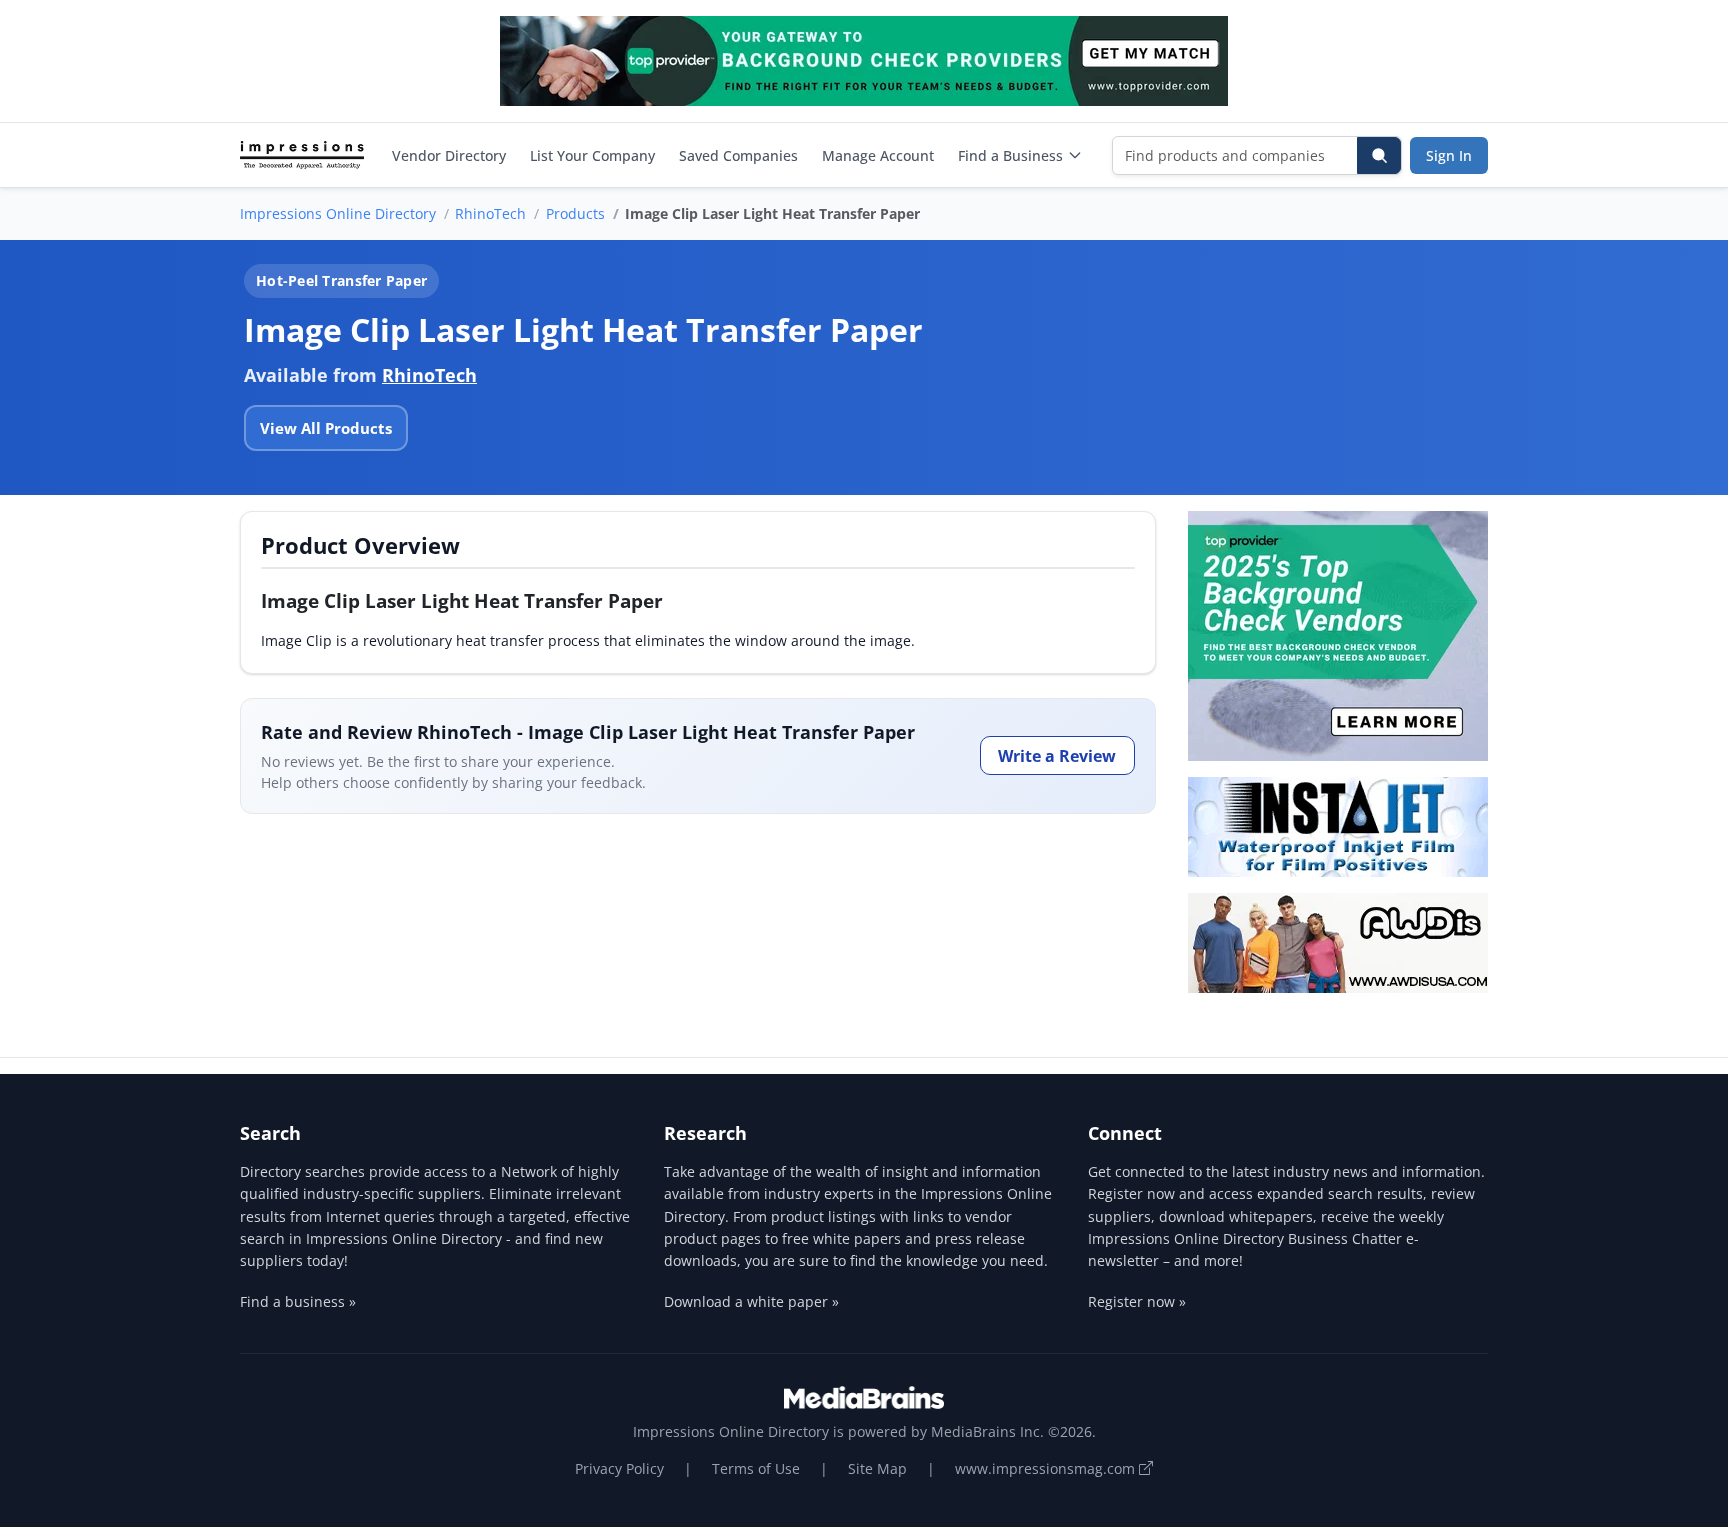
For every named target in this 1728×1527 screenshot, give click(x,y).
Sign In (1449, 155)
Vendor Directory (449, 155)
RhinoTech (490, 213)
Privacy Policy (619, 1468)
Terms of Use (756, 1468)
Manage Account (878, 155)
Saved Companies (738, 155)
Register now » (1137, 1301)
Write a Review (1057, 756)
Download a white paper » (751, 1301)
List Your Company (592, 155)
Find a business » (298, 1301)
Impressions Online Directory (338, 213)
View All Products (326, 428)
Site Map (877, 1468)
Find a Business (1010, 155)
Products (575, 213)
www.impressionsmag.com (1047, 1468)
